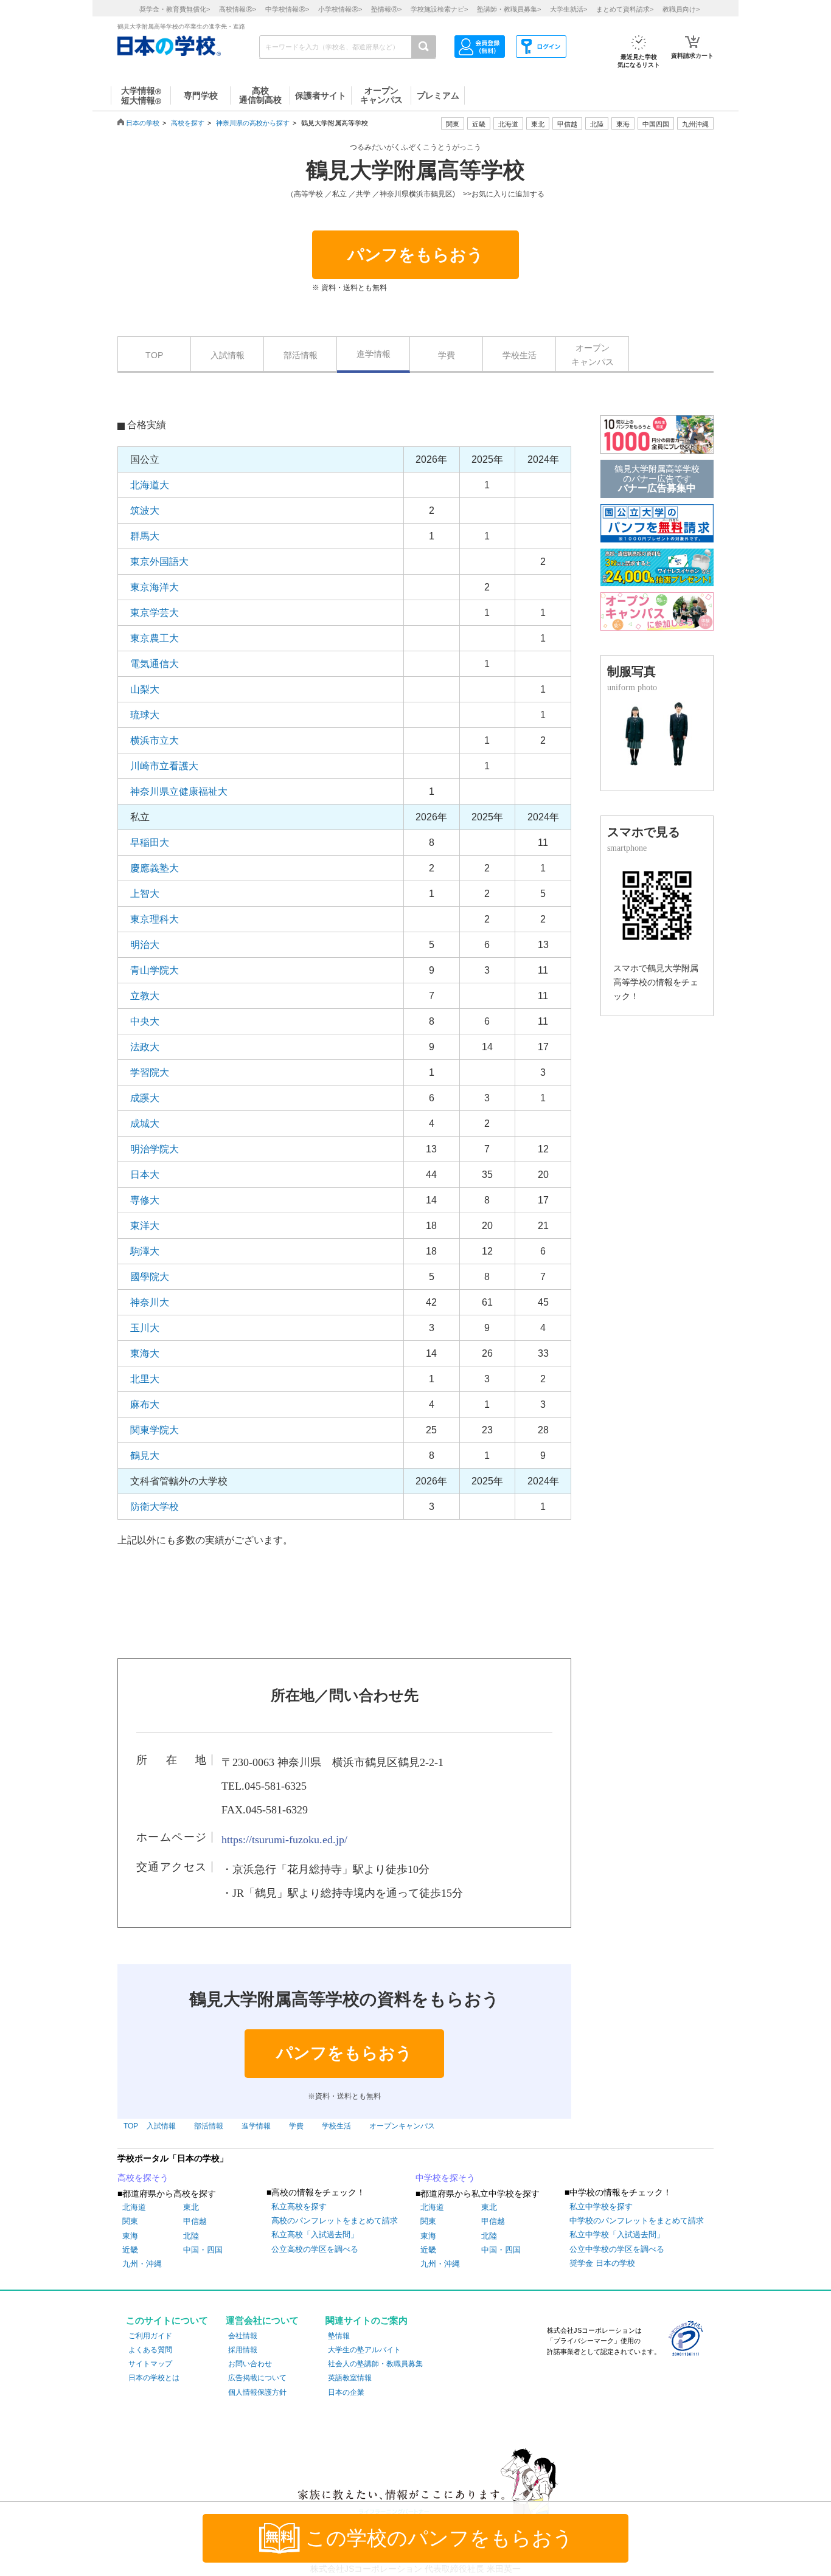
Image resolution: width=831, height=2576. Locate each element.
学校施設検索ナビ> (439, 9)
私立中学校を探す (601, 2207)
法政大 (145, 1047)
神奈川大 (150, 1302)
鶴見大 (145, 1456)
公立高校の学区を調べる (315, 2249)
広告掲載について (257, 2378)
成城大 (145, 1124)
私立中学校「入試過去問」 (617, 2235)
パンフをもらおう (415, 255)
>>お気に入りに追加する (504, 194)
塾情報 (339, 2336)
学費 (447, 355)
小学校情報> (340, 9)
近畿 (130, 2250)
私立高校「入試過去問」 (315, 2235)
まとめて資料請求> (625, 9)
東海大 (145, 1353)
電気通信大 (155, 664)
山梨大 (145, 689)
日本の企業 (346, 2392)
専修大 (145, 1200)
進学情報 (374, 354)
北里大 (145, 1379)
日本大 (145, 1175)
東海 (130, 2236)
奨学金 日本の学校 (602, 2263)
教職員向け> (681, 9)
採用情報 (243, 2350)
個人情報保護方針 (257, 2392)
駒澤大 (145, 1251)
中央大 (145, 1021)
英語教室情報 (350, 2378)
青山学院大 (155, 970)
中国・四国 (203, 2250)
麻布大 (145, 1404)
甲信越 (195, 2221)
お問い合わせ (250, 2364)
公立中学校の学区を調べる (617, 2249)
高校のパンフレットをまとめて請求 (335, 2221)
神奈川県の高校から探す (253, 123)
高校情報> (238, 9)
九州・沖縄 (142, 2264)
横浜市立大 (155, 740)
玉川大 (145, 1328)
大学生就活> (568, 9)
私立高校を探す (299, 2207)
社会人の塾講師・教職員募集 (375, 2364)
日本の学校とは (154, 2378)
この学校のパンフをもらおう (439, 2538)
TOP (154, 355)
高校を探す (188, 123)
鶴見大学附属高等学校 (415, 170)
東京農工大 (155, 638)
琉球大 (145, 715)
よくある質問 (150, 2350)
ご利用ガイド (150, 2336)
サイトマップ (150, 2364)
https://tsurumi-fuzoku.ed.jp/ (284, 1840)
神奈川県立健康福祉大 (179, 791)
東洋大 (145, 1226)
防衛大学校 (155, 1507)
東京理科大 (155, 919)
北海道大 (150, 485)
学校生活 (520, 355)
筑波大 (145, 511)
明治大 (145, 945)
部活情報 (301, 355)
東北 (191, 2207)
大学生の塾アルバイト (364, 2350)
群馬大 (145, 536)
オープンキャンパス (593, 355)
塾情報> (386, 9)
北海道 (508, 124)
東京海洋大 (155, 587)
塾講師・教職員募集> (509, 9)
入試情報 (228, 355)
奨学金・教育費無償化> (175, 9)
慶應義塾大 (155, 868)
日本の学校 (143, 123)
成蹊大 (145, 1098)
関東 (130, 2221)
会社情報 (243, 2336)
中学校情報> (287, 9)
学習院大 (150, 1072)
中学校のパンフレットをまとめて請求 (637, 2221)
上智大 (145, 894)
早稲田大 (150, 843)
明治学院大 (155, 1149)
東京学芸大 (155, 613)
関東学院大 (155, 1430)
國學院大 (150, 1277)
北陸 (191, 2236)
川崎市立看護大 (164, 766)
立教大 (145, 996)
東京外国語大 (159, 562)
